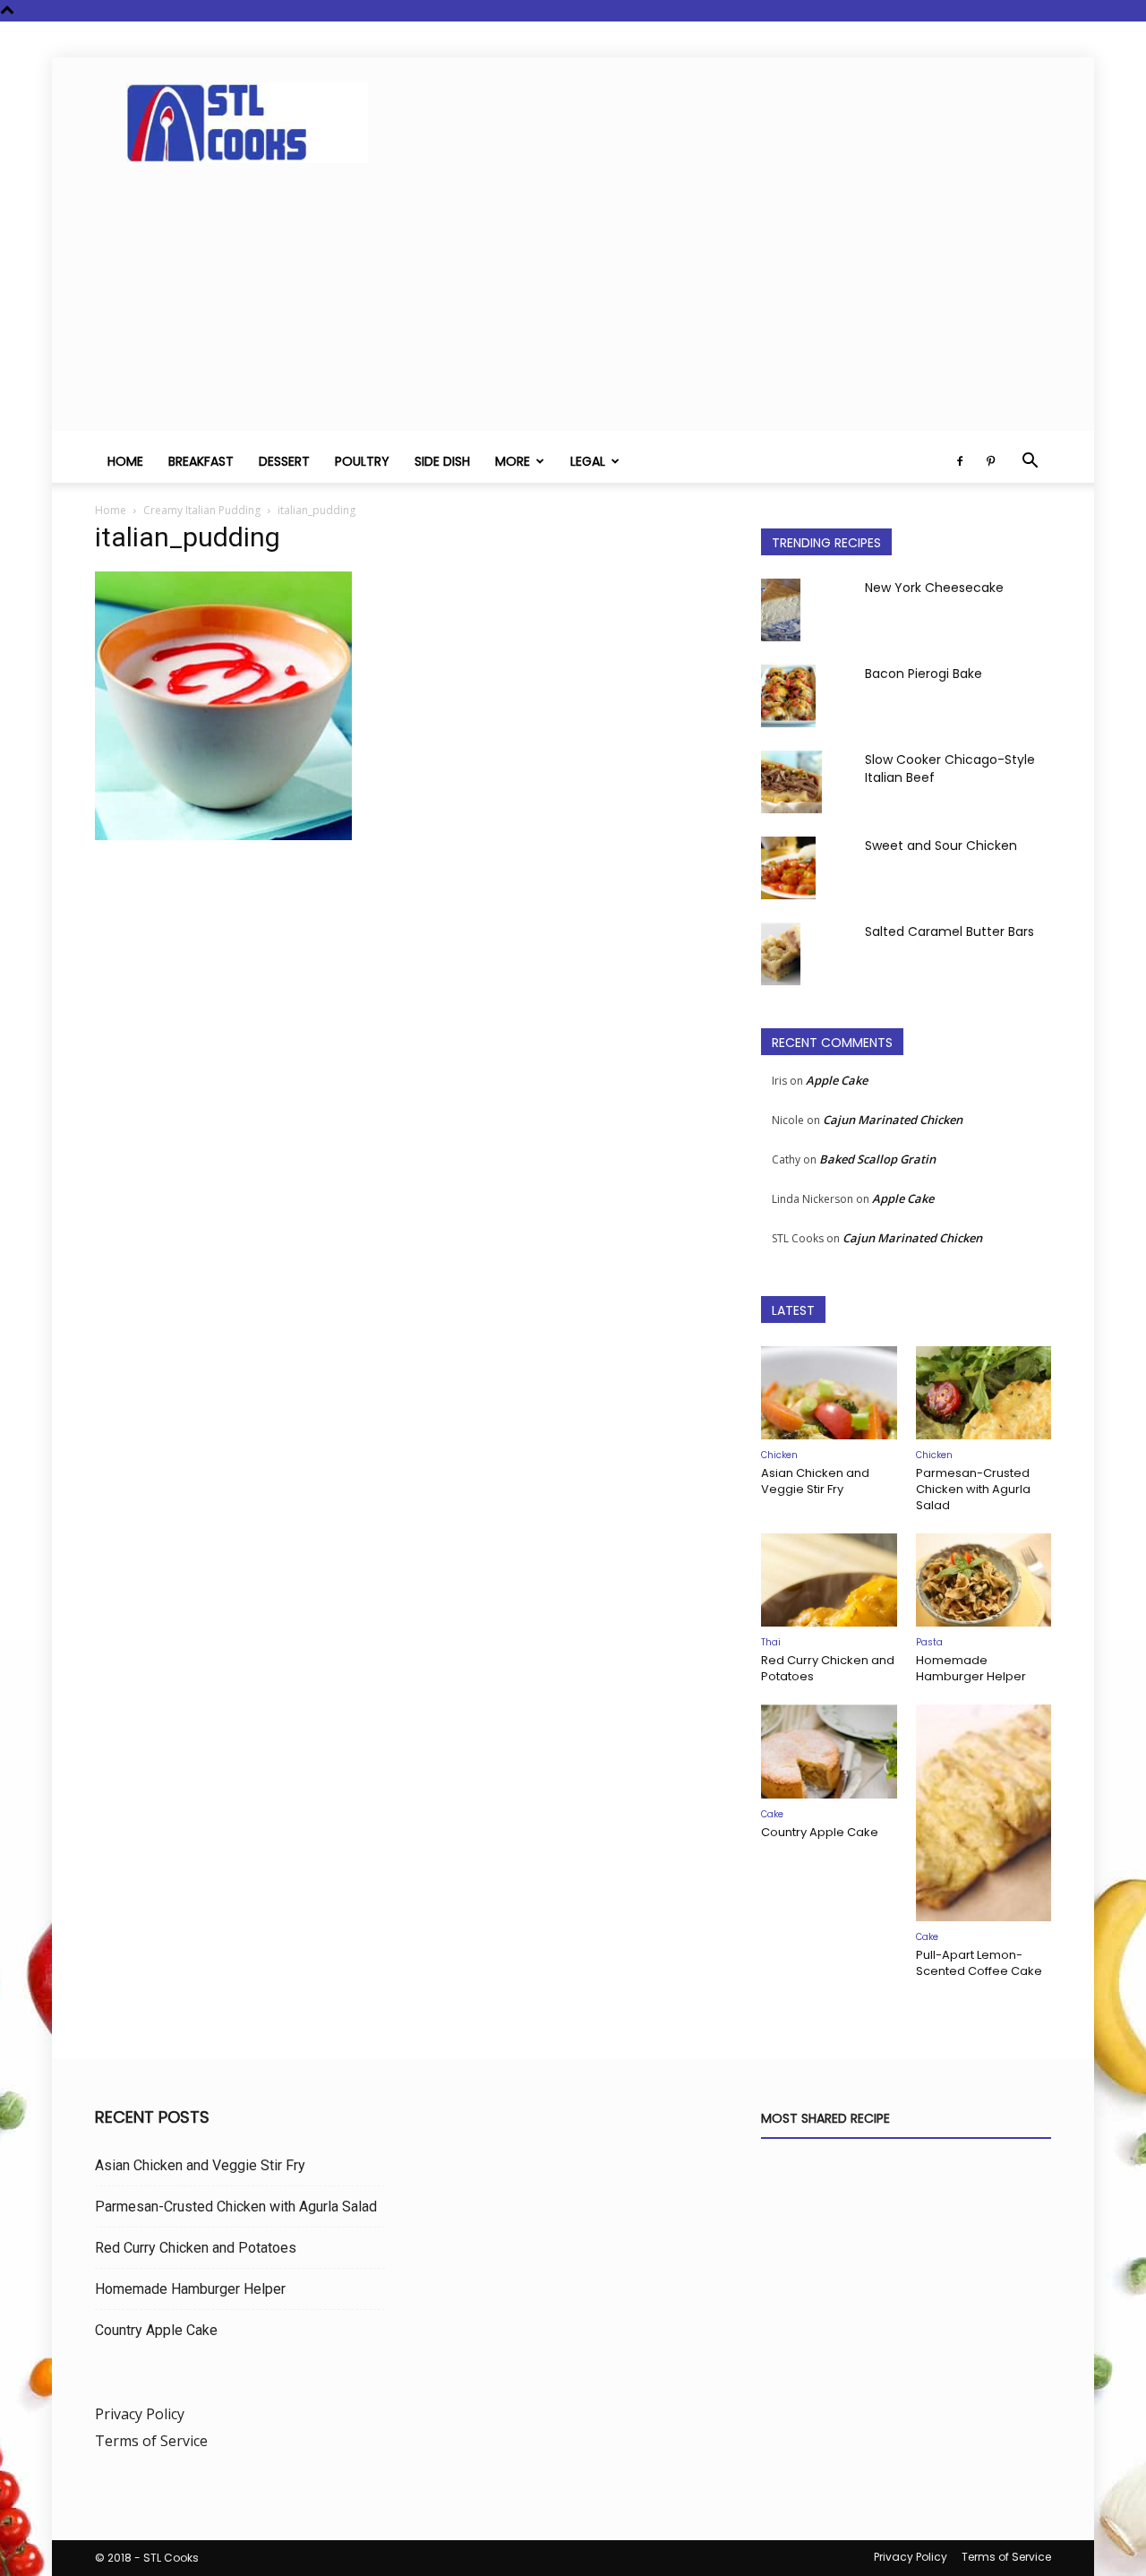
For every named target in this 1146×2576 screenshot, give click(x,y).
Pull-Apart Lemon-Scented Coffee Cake (979, 1963)
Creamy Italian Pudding (202, 510)
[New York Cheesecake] (781, 610)
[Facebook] (960, 461)
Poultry (362, 461)
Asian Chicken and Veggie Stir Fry (815, 1481)
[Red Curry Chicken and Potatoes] (829, 1580)
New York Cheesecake (934, 588)
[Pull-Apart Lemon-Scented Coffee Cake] (984, 1813)
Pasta (929, 1642)
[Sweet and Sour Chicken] (788, 868)
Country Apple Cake (820, 1832)
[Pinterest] (990, 461)
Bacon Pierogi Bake (924, 674)
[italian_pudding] (223, 835)
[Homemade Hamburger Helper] (984, 1580)
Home (125, 461)
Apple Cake (837, 1080)
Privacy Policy (140, 2414)
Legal (588, 461)
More (513, 461)
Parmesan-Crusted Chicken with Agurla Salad (973, 1489)
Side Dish (442, 461)
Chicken (779, 1455)
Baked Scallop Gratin (877, 1159)
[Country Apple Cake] (829, 1751)
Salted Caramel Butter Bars (949, 932)
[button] (1030, 462)
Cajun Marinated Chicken (893, 1120)
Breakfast (201, 461)
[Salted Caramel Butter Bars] (781, 954)
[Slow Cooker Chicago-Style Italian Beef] (791, 782)
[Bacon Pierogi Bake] (788, 696)
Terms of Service (151, 2441)
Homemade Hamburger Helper (971, 1668)
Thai (771, 1642)
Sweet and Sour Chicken (941, 846)
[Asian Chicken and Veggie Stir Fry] (829, 1393)
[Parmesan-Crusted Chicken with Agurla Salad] (984, 1393)
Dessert (284, 461)
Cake (772, 1814)
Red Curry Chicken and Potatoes (828, 1668)
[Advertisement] (573, 305)
